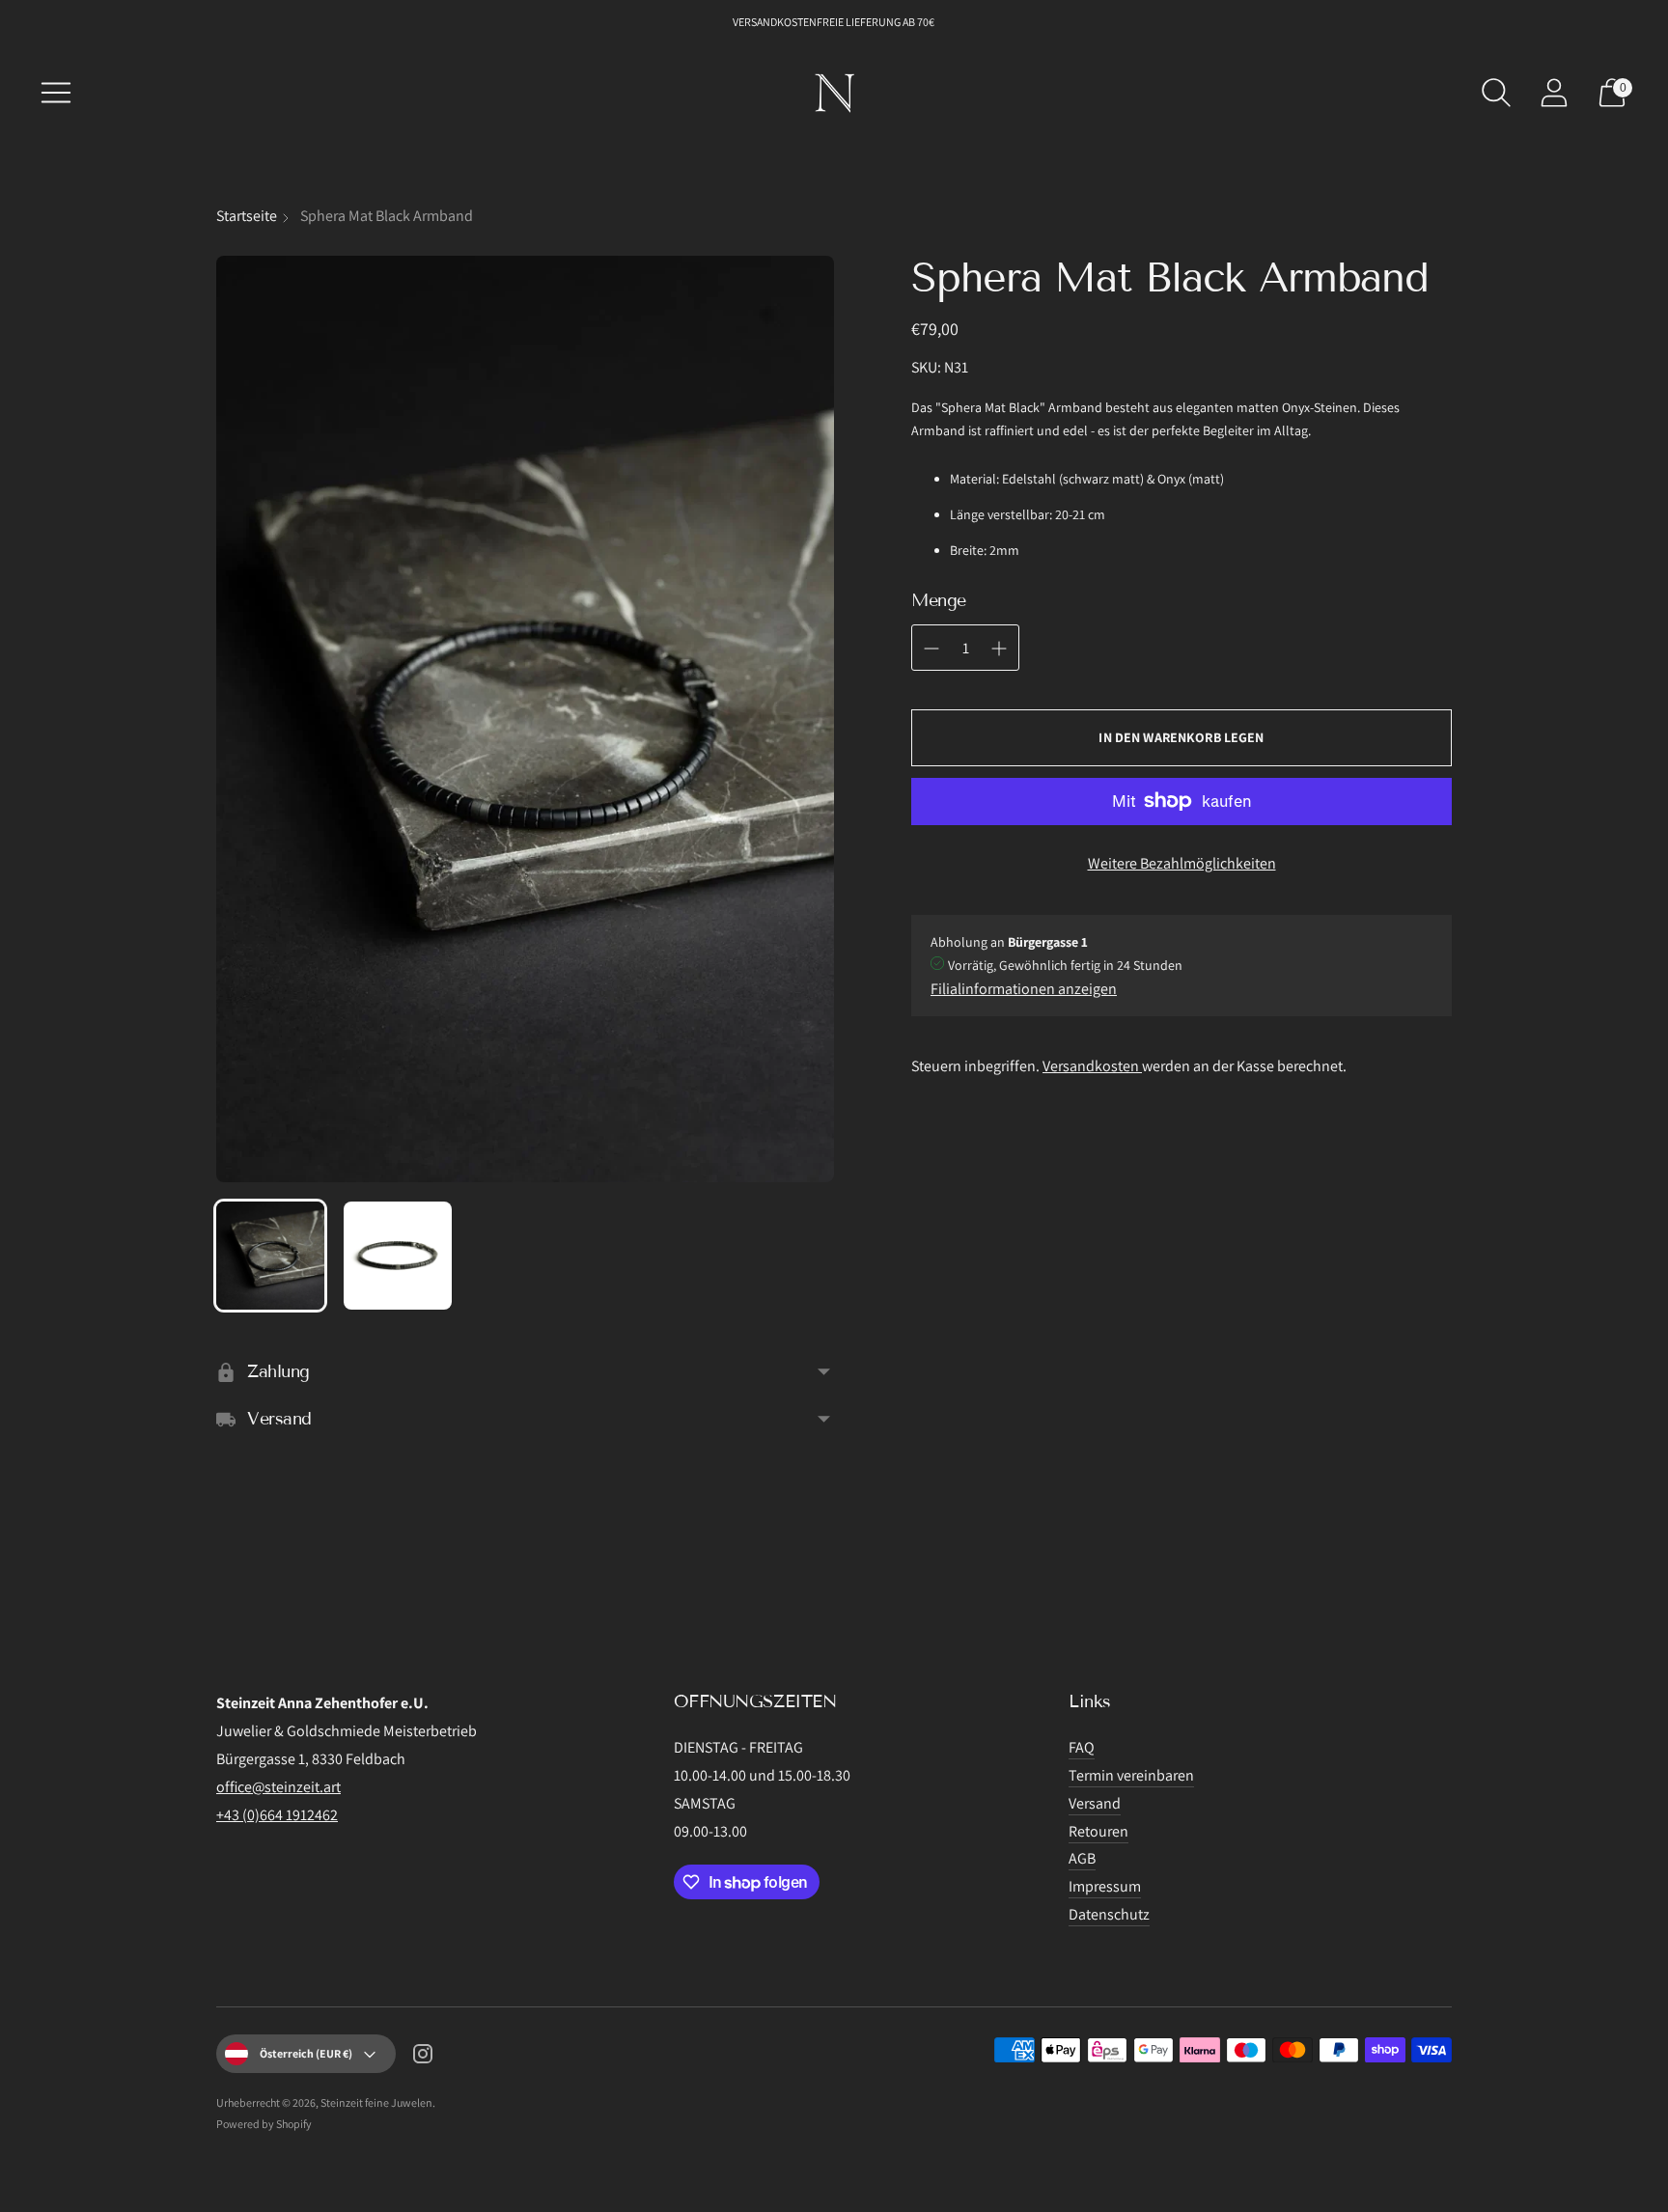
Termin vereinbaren (1131, 1775)
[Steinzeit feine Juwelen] (834, 93)
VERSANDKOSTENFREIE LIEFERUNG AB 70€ (834, 22)
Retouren (1098, 1831)
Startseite (247, 216)
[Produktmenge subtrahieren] (999, 649)
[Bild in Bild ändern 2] (398, 1256)
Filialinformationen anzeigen (1024, 989)
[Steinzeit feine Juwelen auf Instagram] (423, 2058)
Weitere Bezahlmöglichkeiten (1182, 863)
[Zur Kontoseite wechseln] (1554, 93)
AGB (1082, 1858)
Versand (1095, 1803)
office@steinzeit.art (278, 1787)
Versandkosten (1092, 1066)
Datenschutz (1109, 1914)
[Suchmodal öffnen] (1496, 93)
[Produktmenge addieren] (931, 649)
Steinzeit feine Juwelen (376, 2102)
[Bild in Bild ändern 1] (270, 1256)
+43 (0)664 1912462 (277, 1815)
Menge (939, 600)
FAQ (1082, 1747)
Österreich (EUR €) (306, 2053)
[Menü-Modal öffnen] (56, 93)
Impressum (1105, 1886)
